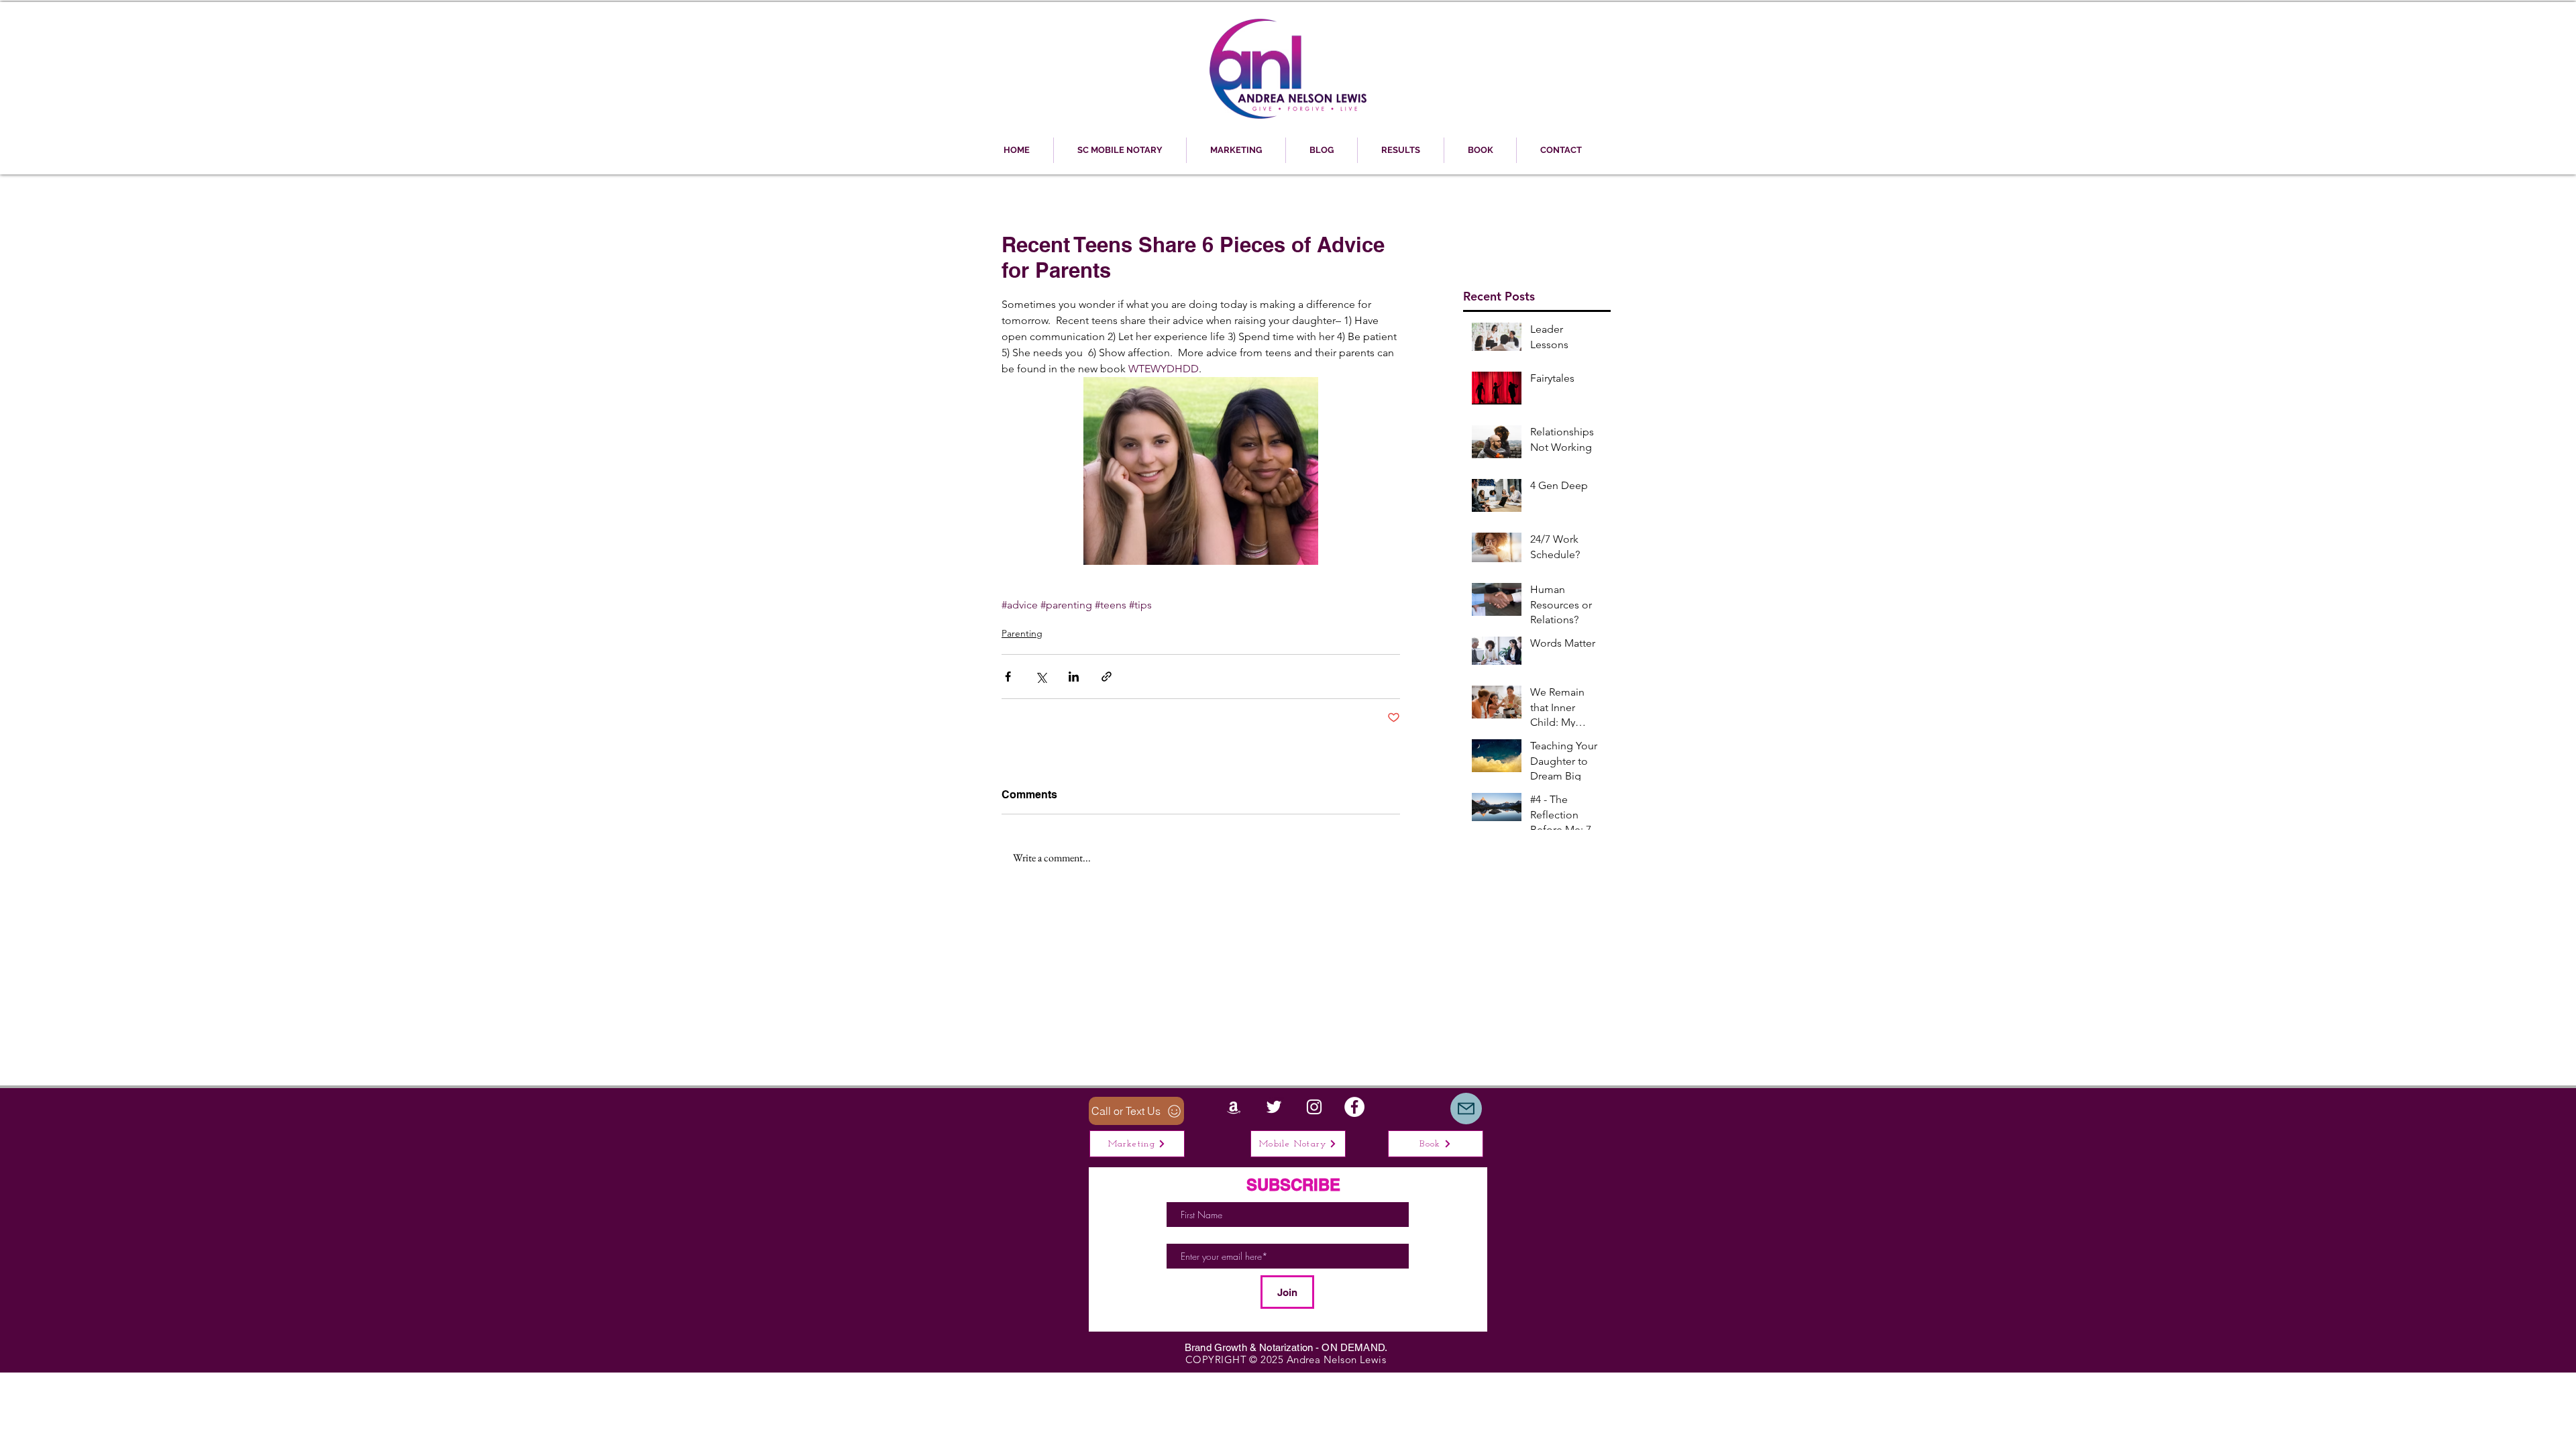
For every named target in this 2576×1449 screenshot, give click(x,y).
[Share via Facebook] (1008, 677)
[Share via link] (1107, 677)
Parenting (1022, 633)
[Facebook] (1354, 1107)
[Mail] (1466, 1109)
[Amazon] (1234, 1107)
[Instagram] (1314, 1107)
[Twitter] (1274, 1107)
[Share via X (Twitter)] (1041, 677)
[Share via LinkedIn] (1074, 677)
